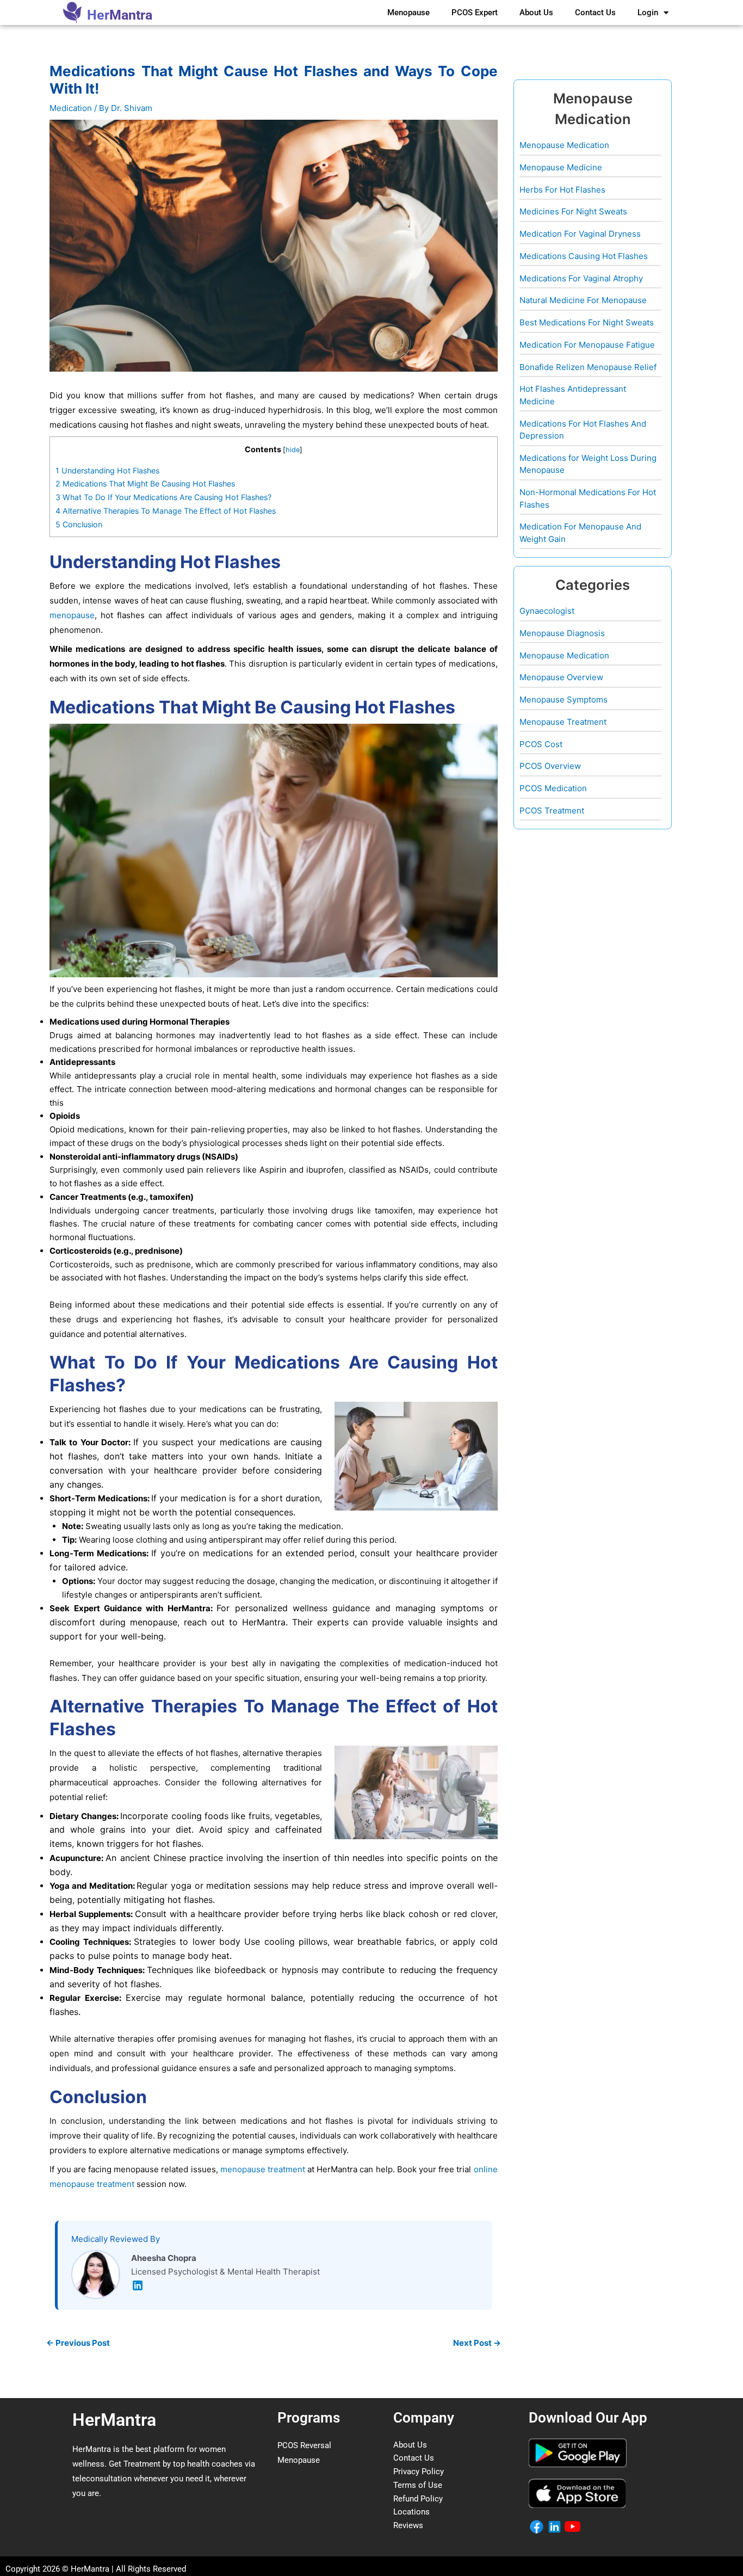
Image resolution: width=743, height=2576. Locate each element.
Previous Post (78, 2343)
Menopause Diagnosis (562, 633)
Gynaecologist (547, 611)
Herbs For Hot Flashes (562, 190)
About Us (536, 13)
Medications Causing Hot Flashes (584, 256)
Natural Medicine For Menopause (583, 300)
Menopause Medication (564, 145)
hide (293, 450)
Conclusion (79, 524)
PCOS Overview (550, 766)
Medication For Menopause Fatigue (587, 345)
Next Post (477, 2343)
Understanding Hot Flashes (107, 470)
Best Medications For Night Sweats (587, 322)
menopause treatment (263, 2169)
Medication (71, 108)
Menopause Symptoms (564, 700)
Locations (411, 2512)
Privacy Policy (419, 2472)
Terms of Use (418, 2485)
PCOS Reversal (304, 2445)
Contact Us (595, 13)
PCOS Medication (553, 788)
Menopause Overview (561, 677)
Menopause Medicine (561, 167)
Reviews (408, 2525)
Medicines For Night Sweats (573, 211)
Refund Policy (418, 2499)
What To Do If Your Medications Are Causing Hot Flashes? (163, 497)
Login (648, 13)
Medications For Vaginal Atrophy (581, 278)
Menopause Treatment (563, 722)
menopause (72, 615)
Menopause (408, 13)
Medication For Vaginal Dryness (580, 234)
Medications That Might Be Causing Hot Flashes (145, 483)
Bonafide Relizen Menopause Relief (588, 367)
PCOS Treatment (552, 811)
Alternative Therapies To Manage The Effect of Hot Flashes (166, 511)
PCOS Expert (475, 13)
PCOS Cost (541, 744)
